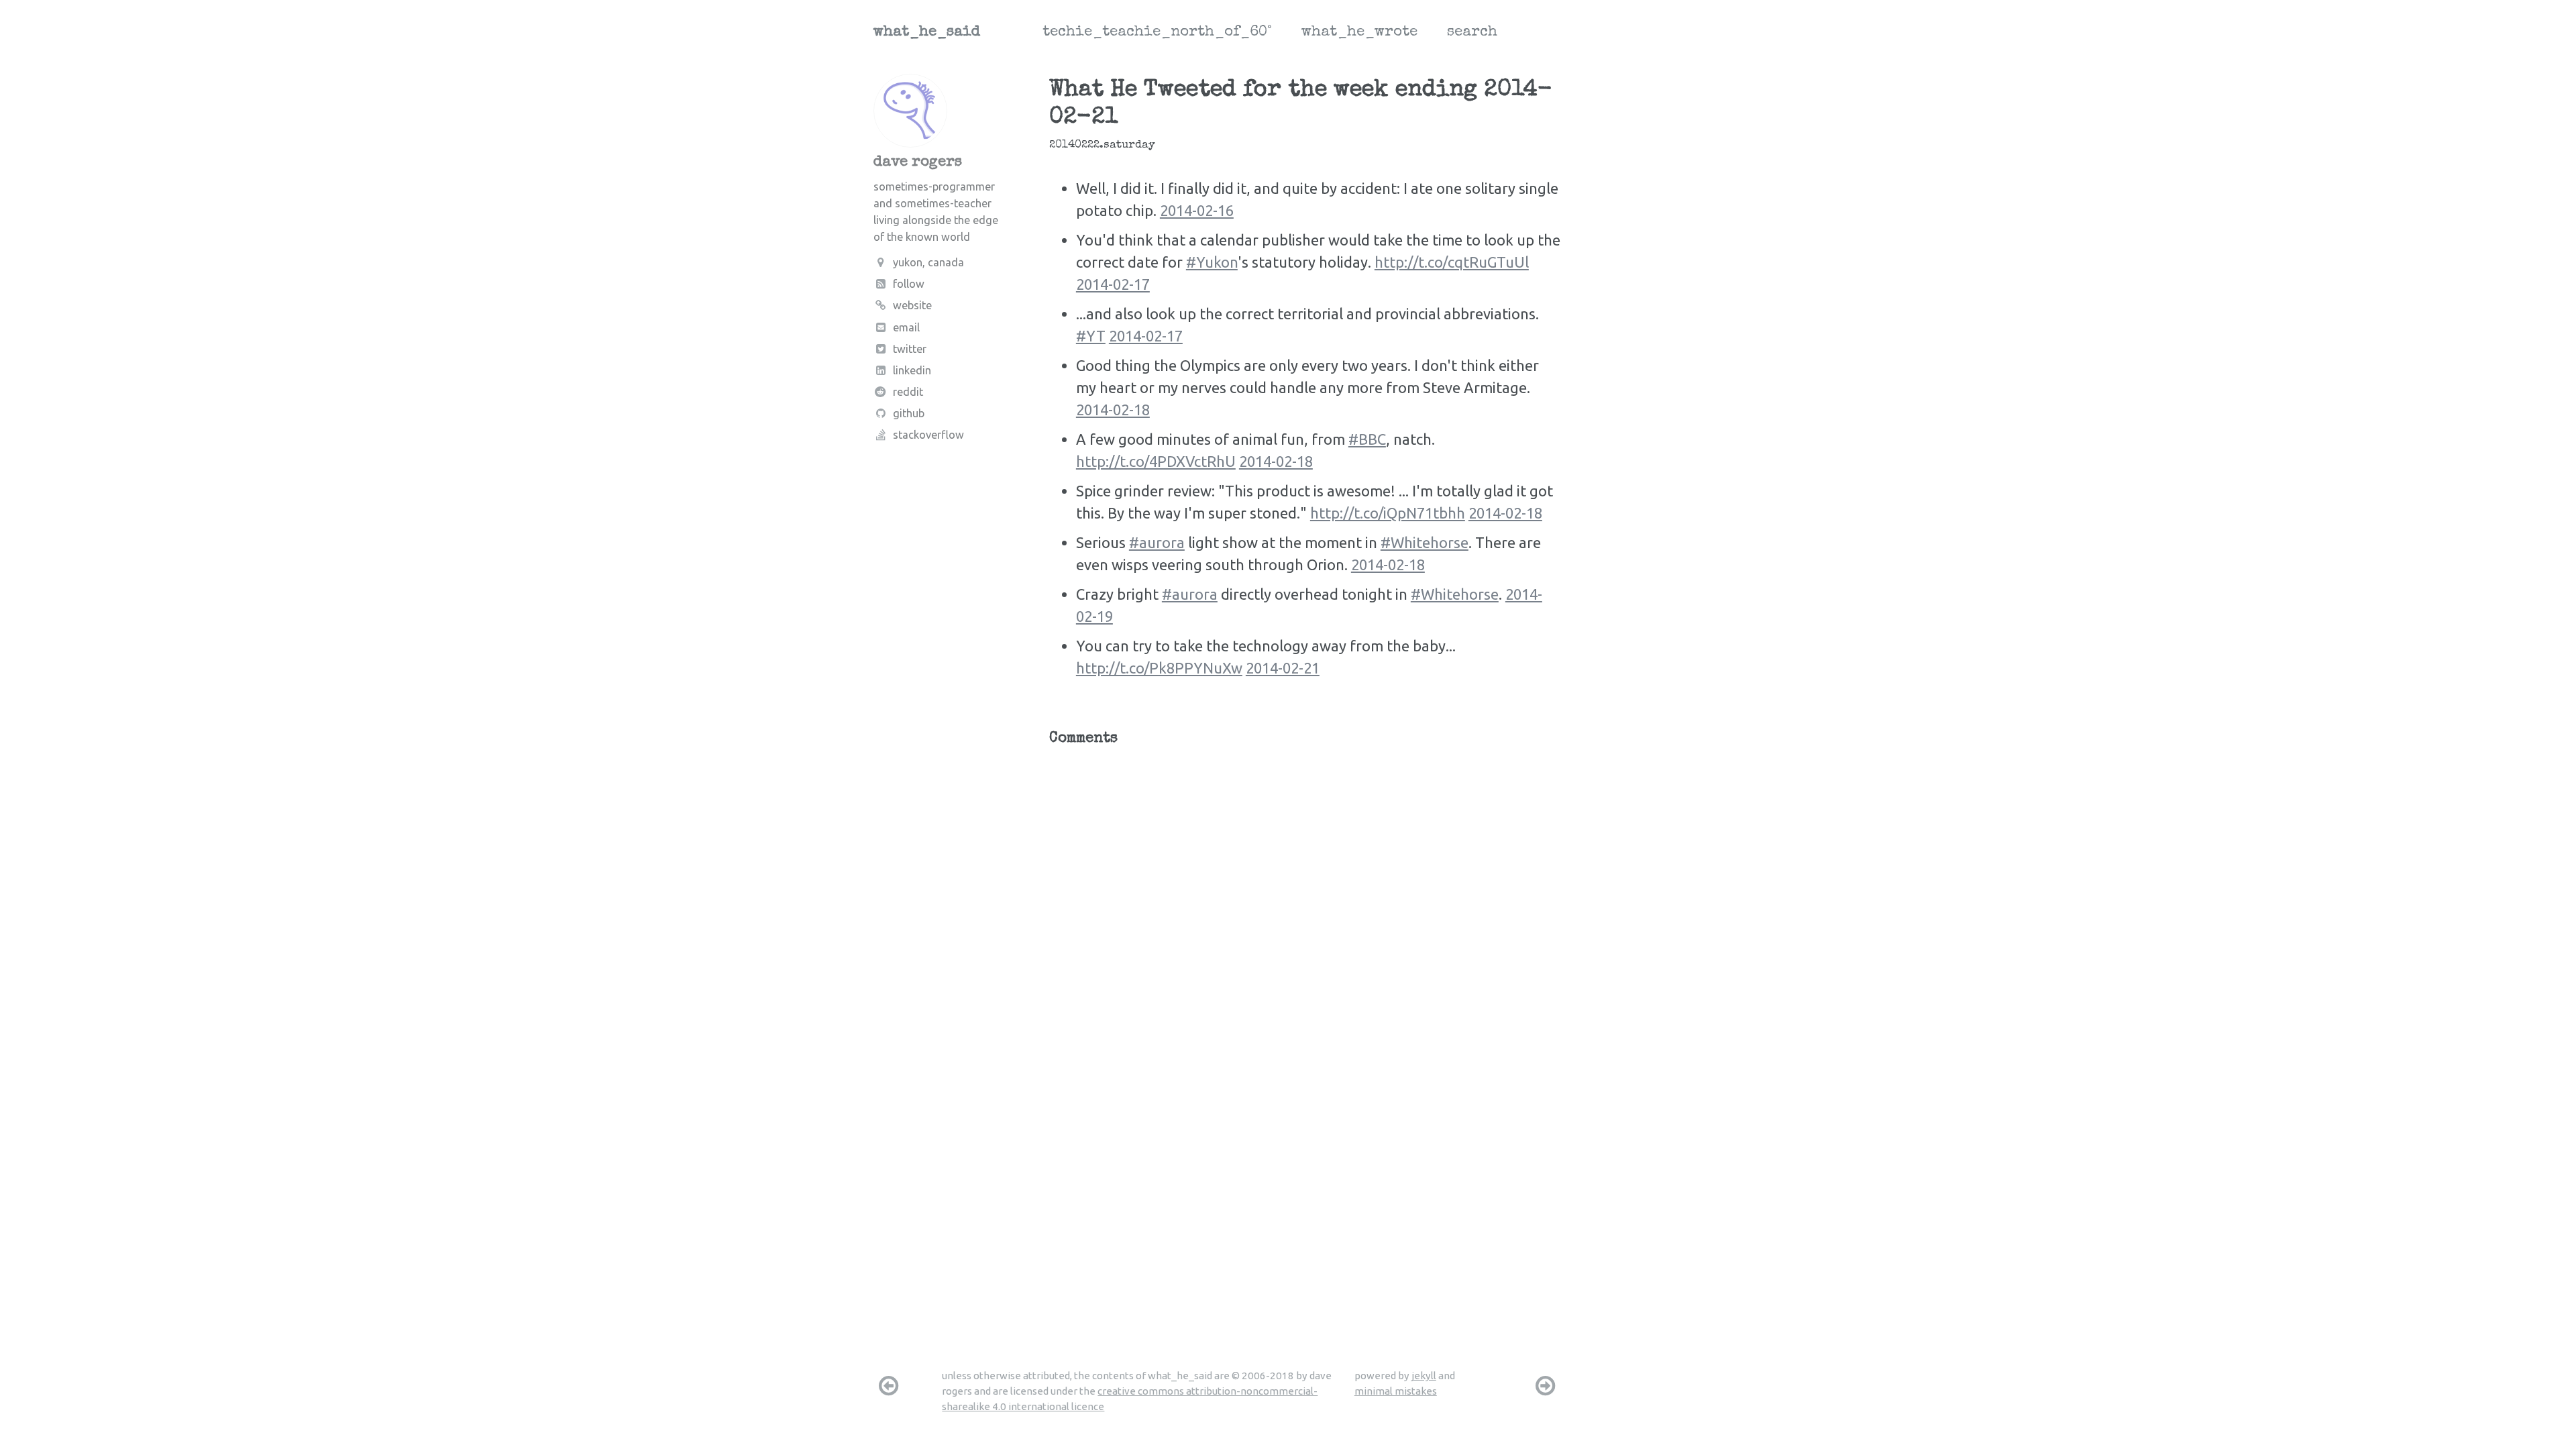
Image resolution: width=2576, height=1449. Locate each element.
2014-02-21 (1283, 668)
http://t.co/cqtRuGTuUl (1452, 262)
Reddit (908, 392)
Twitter (910, 349)
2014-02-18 (1113, 410)
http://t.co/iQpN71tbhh (1388, 513)
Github (909, 413)
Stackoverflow (928, 435)
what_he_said (927, 33)
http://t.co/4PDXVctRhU (1156, 461)
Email (906, 327)
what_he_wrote (1359, 33)
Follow (909, 284)
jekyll (1424, 1376)
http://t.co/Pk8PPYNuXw (1159, 668)
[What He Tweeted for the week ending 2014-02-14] (1546, 1385)
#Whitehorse (1425, 542)
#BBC (1367, 439)
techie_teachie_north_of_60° (1157, 33)
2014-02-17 (1113, 284)
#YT (1091, 336)
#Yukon (1212, 262)
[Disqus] (1306, 922)
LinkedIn (912, 370)
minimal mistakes (1396, 1391)
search (1472, 33)
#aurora (1157, 542)
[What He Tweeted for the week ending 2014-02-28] (888, 1385)
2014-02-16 (1197, 210)
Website (912, 305)
